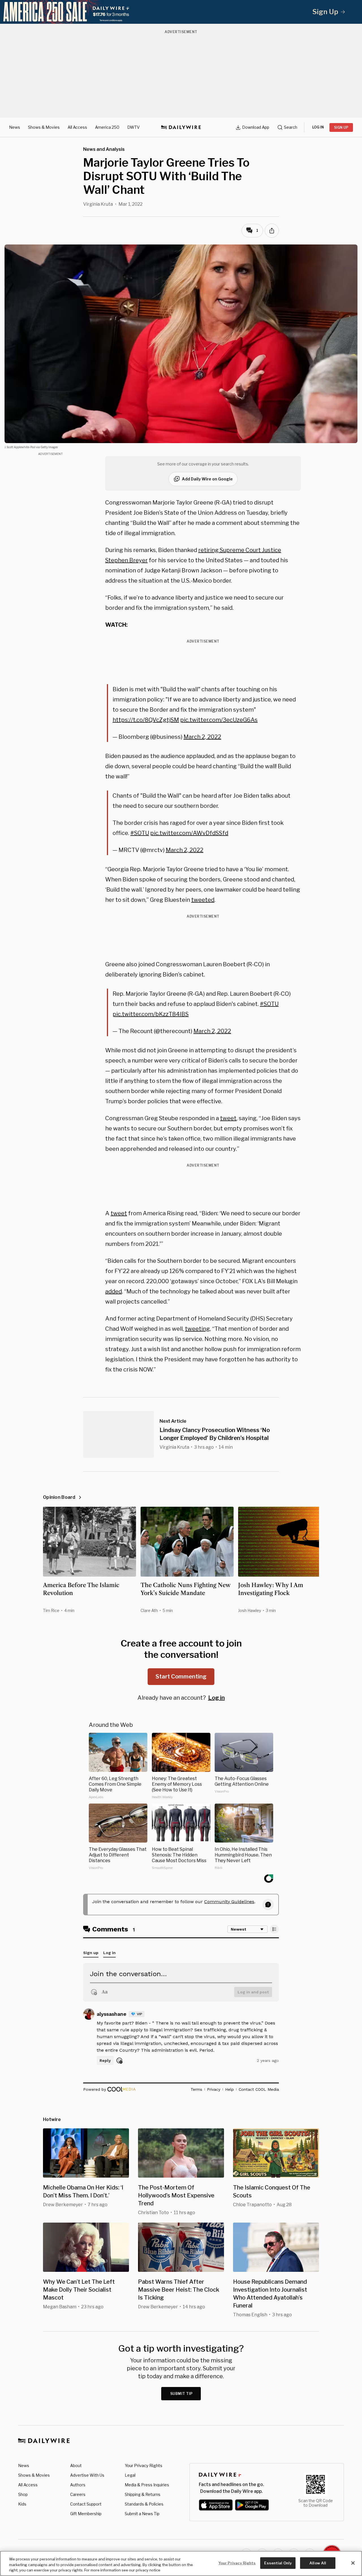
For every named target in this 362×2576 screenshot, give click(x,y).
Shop (23, 2494)
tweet (228, 1118)
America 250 (107, 127)
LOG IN (318, 127)
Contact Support (86, 2504)
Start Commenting (181, 1676)
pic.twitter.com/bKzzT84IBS (151, 1014)
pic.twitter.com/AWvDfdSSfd (189, 833)
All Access (77, 127)
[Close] (353, 2563)
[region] (181, 2563)
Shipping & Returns (143, 2494)
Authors (78, 2485)
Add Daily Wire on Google (207, 479)
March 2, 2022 (202, 737)
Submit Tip (182, 2394)
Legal (130, 2475)
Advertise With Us (87, 2475)
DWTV (133, 127)
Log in (216, 1698)
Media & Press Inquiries (147, 2485)
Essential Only (278, 2563)
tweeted (203, 900)
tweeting (197, 1329)
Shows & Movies (44, 127)
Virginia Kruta (98, 204)
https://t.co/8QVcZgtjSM (146, 720)
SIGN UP (341, 127)
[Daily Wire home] (181, 127)
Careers (78, 2494)
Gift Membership (86, 2514)
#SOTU (140, 833)
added (114, 1291)
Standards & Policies (144, 2504)
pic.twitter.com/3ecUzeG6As (219, 720)
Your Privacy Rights (144, 2466)
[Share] (272, 231)
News (15, 127)
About (76, 2466)
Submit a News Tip (142, 2514)
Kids (22, 2504)
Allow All (318, 2563)
